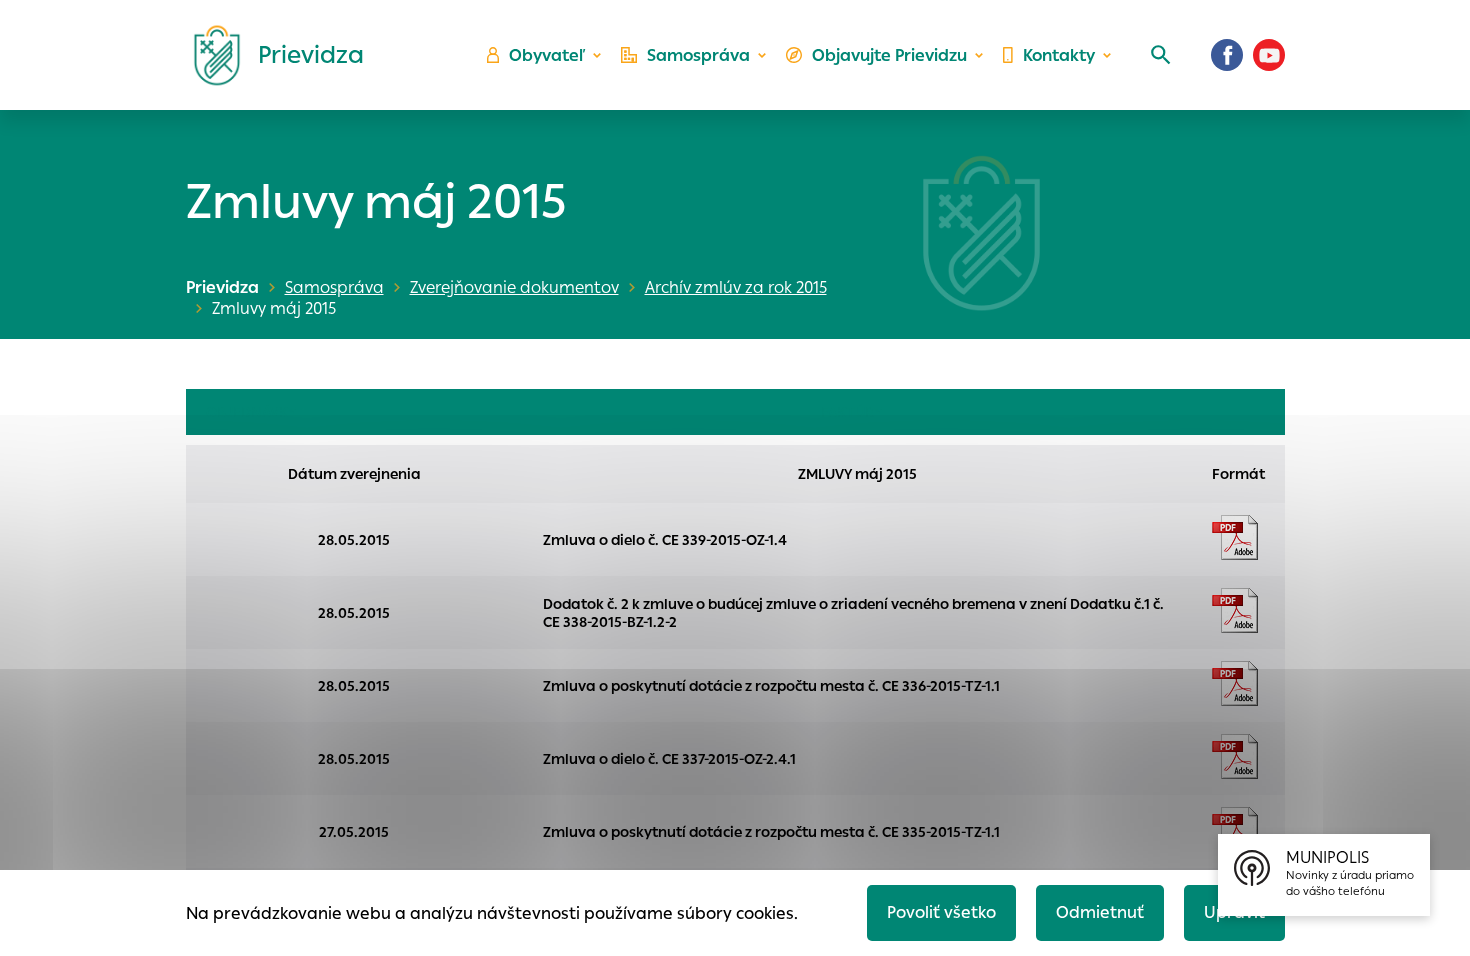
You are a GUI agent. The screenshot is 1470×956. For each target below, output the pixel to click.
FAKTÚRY (851, 412)
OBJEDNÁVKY (251, 412)
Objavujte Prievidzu (889, 55)
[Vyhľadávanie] (1161, 55)
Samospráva (698, 55)
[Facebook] (1227, 55)
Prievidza (222, 287)
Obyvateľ (547, 55)
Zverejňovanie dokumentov (514, 287)
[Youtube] (1269, 55)
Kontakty (1059, 55)
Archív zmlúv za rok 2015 (736, 287)
